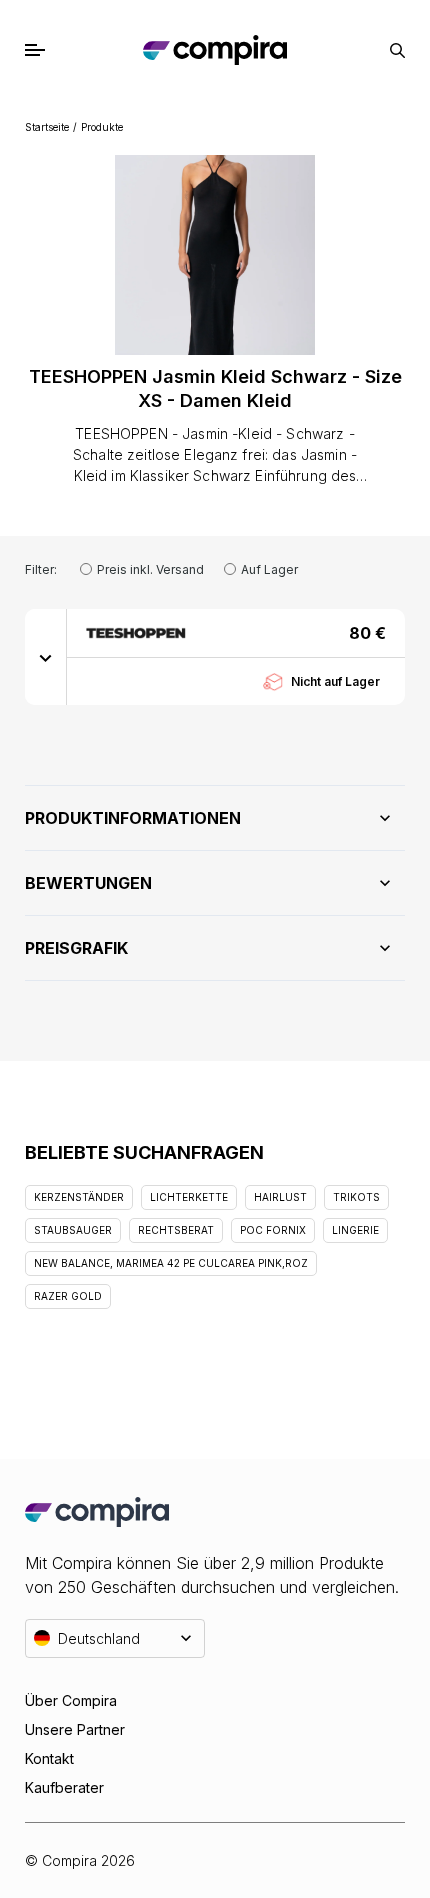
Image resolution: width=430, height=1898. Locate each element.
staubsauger (73, 1230)
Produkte (102, 127)
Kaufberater (64, 1787)
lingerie (355, 1230)
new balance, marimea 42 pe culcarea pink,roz (171, 1263)
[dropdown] (46, 657)
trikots (356, 1197)
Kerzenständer (79, 1197)
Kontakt (49, 1758)
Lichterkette (189, 1197)
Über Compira (71, 1700)
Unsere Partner (75, 1729)
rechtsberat (176, 1230)
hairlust (280, 1197)
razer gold (68, 1296)
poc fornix (273, 1230)
